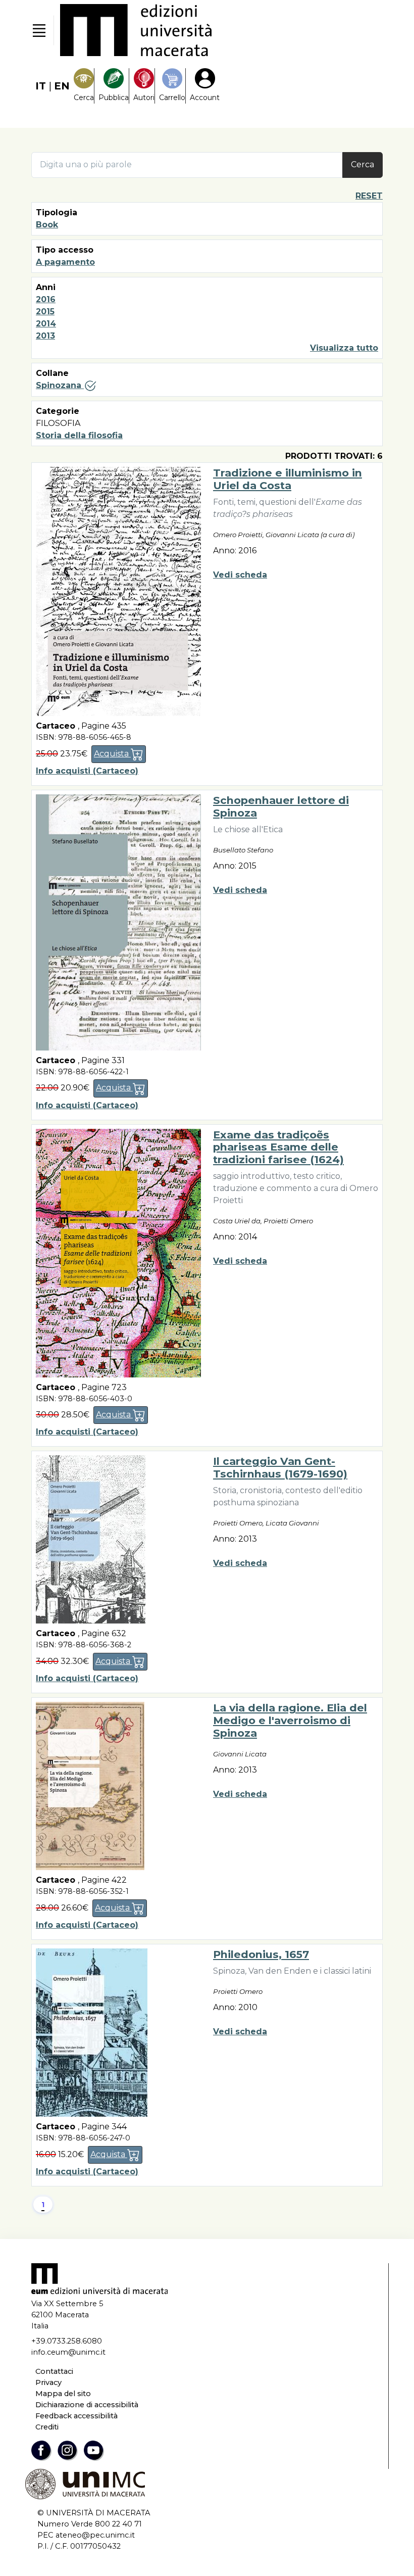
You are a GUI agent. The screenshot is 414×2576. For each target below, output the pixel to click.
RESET (369, 196)
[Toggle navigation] (39, 30)
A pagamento (65, 262)
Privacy (48, 2382)
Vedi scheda (240, 575)
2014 (46, 324)
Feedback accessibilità (76, 2416)
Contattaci (54, 2371)
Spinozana (60, 385)
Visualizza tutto (344, 348)
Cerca (363, 164)
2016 (46, 299)
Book (47, 225)
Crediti (47, 2427)
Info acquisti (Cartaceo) (87, 771)
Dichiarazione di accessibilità (87, 2405)
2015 (45, 312)
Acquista (112, 754)
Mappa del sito (63, 2394)
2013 (45, 336)
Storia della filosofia (79, 435)
